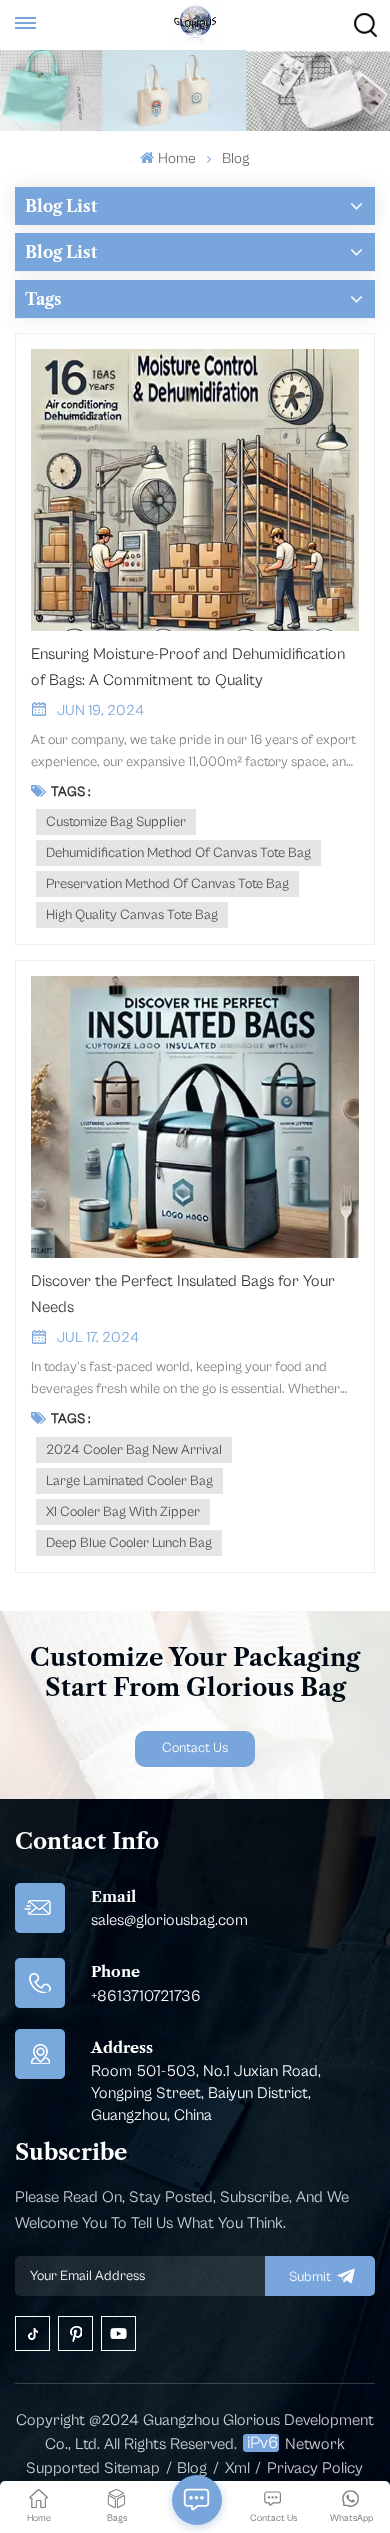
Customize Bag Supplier (116, 822)
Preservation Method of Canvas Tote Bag (167, 884)
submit (310, 2277)
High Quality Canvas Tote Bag (132, 915)
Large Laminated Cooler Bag (129, 1481)
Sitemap (132, 2468)
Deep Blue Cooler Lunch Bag (129, 1543)
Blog (192, 2468)
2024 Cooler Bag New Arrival (134, 1450)
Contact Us (195, 1748)
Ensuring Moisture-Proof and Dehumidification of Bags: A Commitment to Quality (188, 667)
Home (176, 158)
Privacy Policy (315, 2468)
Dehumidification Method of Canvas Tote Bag (178, 853)
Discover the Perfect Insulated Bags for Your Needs (183, 1294)
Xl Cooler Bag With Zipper (123, 1512)
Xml (237, 2468)
